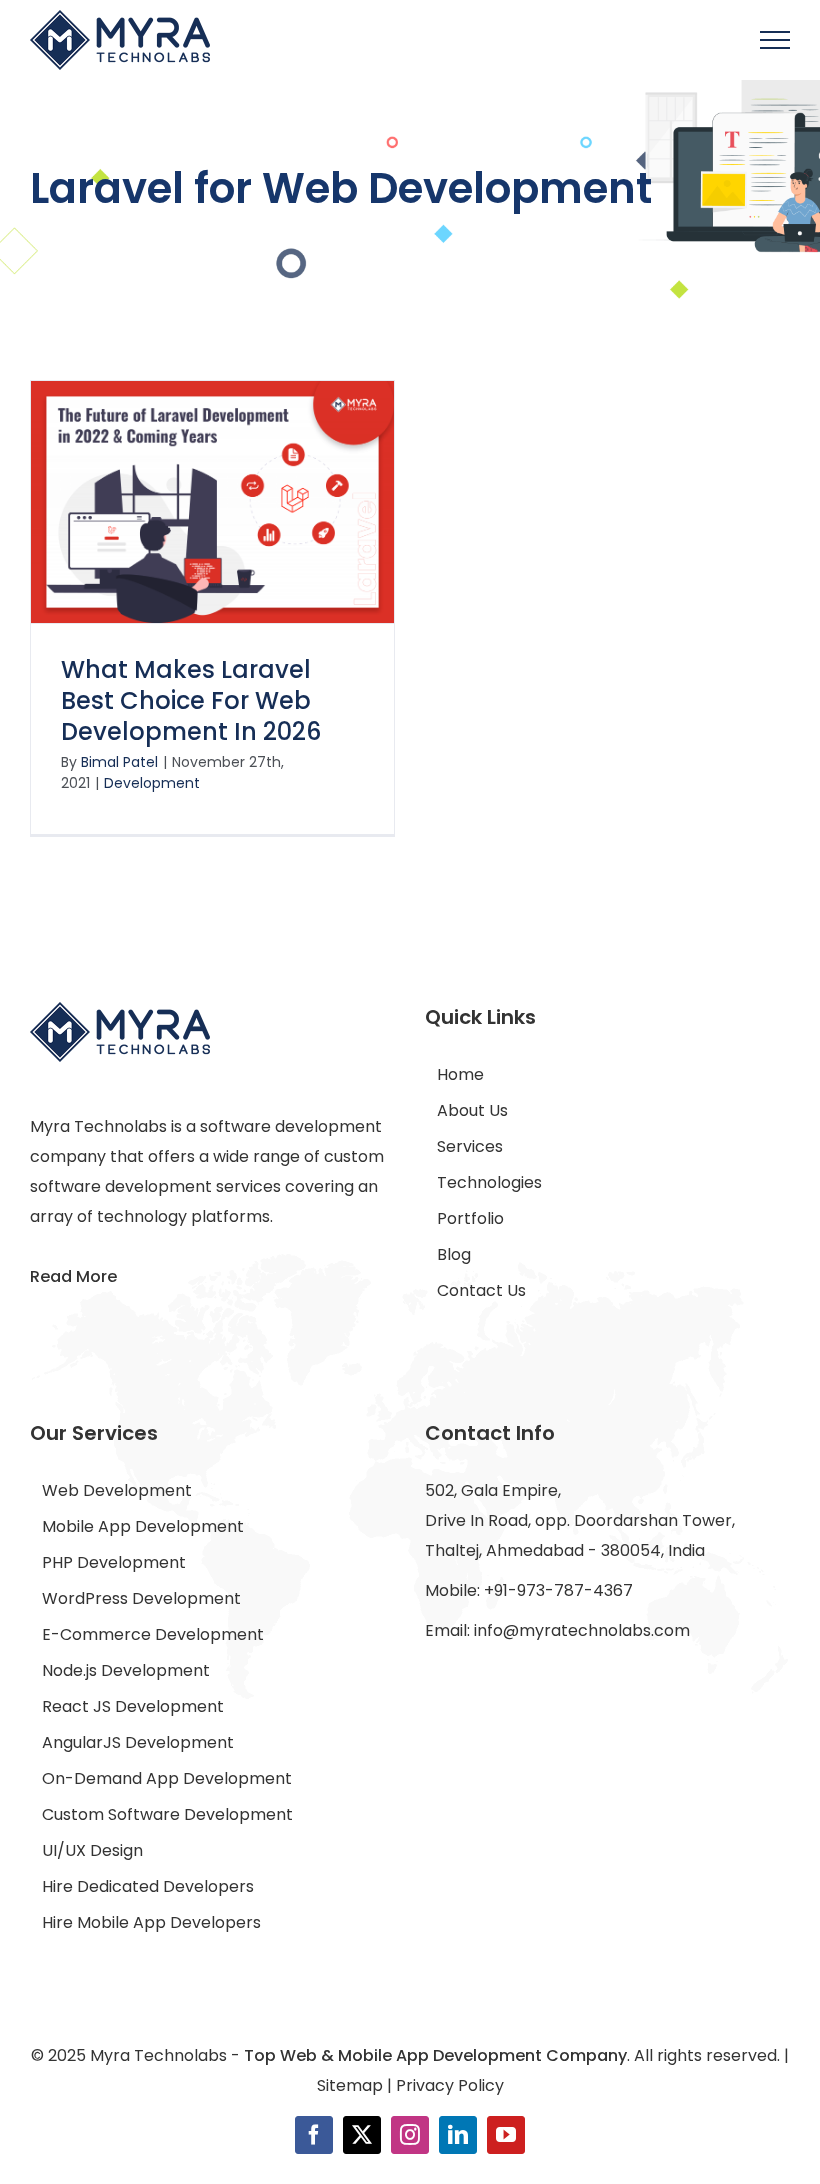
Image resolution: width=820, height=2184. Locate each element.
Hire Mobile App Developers (151, 1922)
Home (460, 1074)
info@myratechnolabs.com (582, 1630)
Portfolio (470, 1218)
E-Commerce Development (153, 1634)
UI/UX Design (92, 1850)
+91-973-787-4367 (558, 1590)
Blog (454, 1254)
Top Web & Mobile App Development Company (435, 2055)
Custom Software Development (167, 1814)
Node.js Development (126, 1670)
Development (152, 783)
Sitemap (350, 2085)
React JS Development (133, 1706)
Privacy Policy (450, 2085)
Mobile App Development (143, 1526)
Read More (73, 1276)
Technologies (489, 1182)
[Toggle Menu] (775, 40)
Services (470, 1146)
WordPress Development (141, 1598)
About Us (472, 1110)
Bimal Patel (119, 762)
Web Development (117, 1490)
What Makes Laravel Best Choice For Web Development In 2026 (191, 700)
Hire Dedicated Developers (148, 1886)
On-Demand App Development (167, 1778)
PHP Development (114, 1562)
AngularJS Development (138, 1742)
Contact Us (481, 1290)
